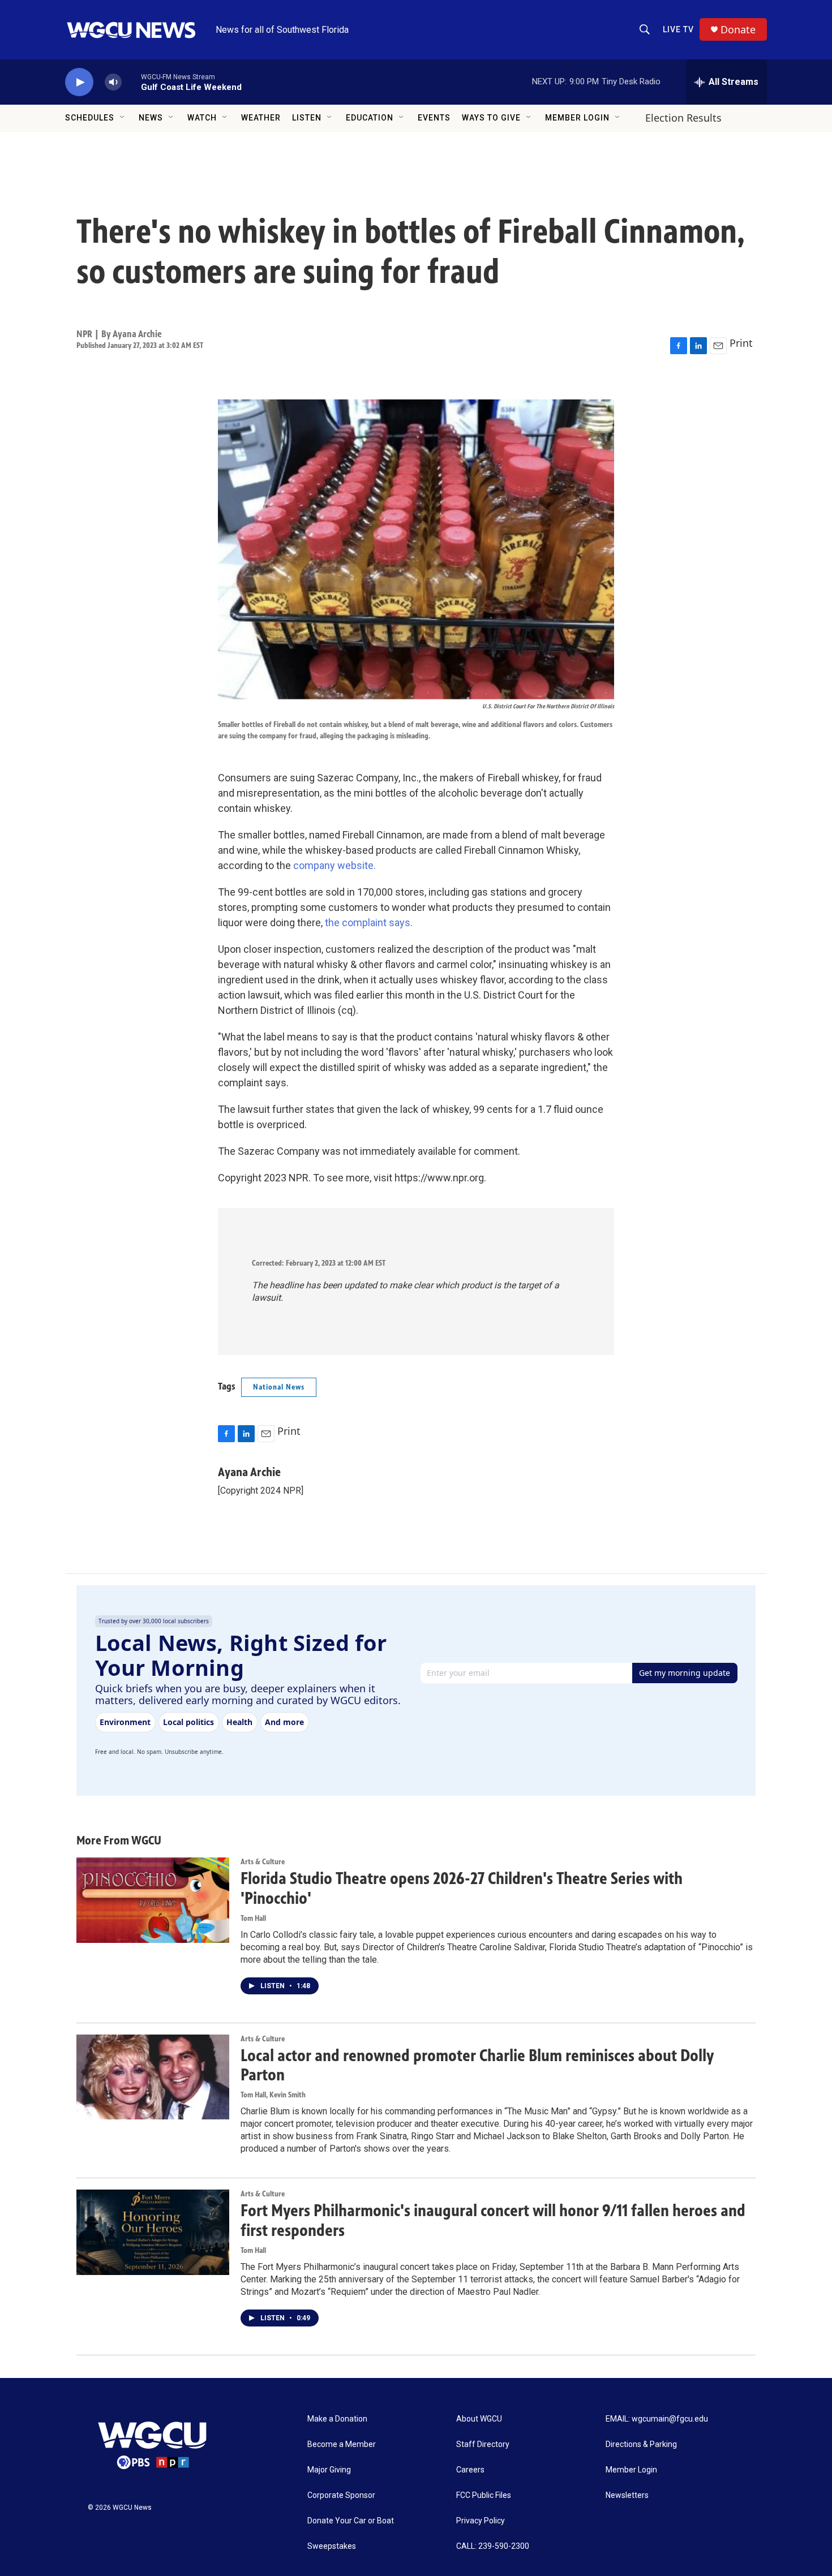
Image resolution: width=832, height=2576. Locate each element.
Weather (261, 118)
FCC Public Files (484, 2495)
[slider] (131, 82)
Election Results (683, 118)
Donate (738, 30)
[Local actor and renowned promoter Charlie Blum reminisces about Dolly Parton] (153, 2077)
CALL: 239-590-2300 (493, 2546)
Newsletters (627, 2495)
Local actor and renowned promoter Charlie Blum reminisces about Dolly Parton (477, 2065)
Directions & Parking (641, 2444)
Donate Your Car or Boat (351, 2521)
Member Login (577, 118)
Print (741, 343)
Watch (202, 118)
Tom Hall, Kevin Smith (273, 2095)
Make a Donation (337, 2419)
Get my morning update (685, 1673)
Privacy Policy (481, 2521)
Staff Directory (483, 2444)
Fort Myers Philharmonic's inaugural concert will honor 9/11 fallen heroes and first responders (493, 2220)
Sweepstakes (332, 2546)
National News (279, 1387)
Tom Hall (253, 1918)
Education (370, 118)
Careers (470, 2470)
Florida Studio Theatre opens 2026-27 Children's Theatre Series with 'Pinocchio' (462, 1888)
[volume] (113, 82)
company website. (334, 865)
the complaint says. (369, 923)
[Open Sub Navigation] (123, 118)
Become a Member (342, 2444)
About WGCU (479, 2419)
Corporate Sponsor (341, 2495)
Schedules (90, 118)
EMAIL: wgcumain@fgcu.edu (657, 2419)
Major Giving (329, 2470)
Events (434, 118)
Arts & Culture (263, 1862)
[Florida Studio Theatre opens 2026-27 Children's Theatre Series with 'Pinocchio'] (153, 1900)
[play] (79, 82)
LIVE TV (678, 29)
